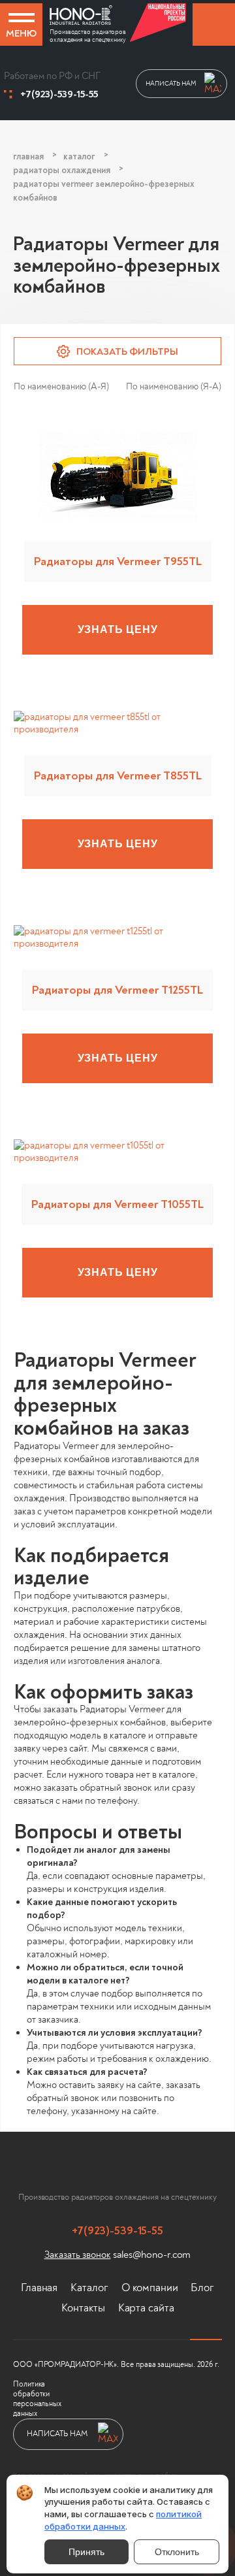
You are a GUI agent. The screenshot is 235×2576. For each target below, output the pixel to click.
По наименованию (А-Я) (61, 386)
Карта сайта (146, 2308)
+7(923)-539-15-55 (59, 94)
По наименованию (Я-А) (174, 386)
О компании (150, 2288)
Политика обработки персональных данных (37, 2399)
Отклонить (177, 2552)
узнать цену (118, 629)
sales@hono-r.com (152, 2255)
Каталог (89, 2288)
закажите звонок (214, 24)
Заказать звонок (78, 2255)
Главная (39, 2288)
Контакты (83, 2308)
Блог (202, 2288)
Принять (86, 2552)
